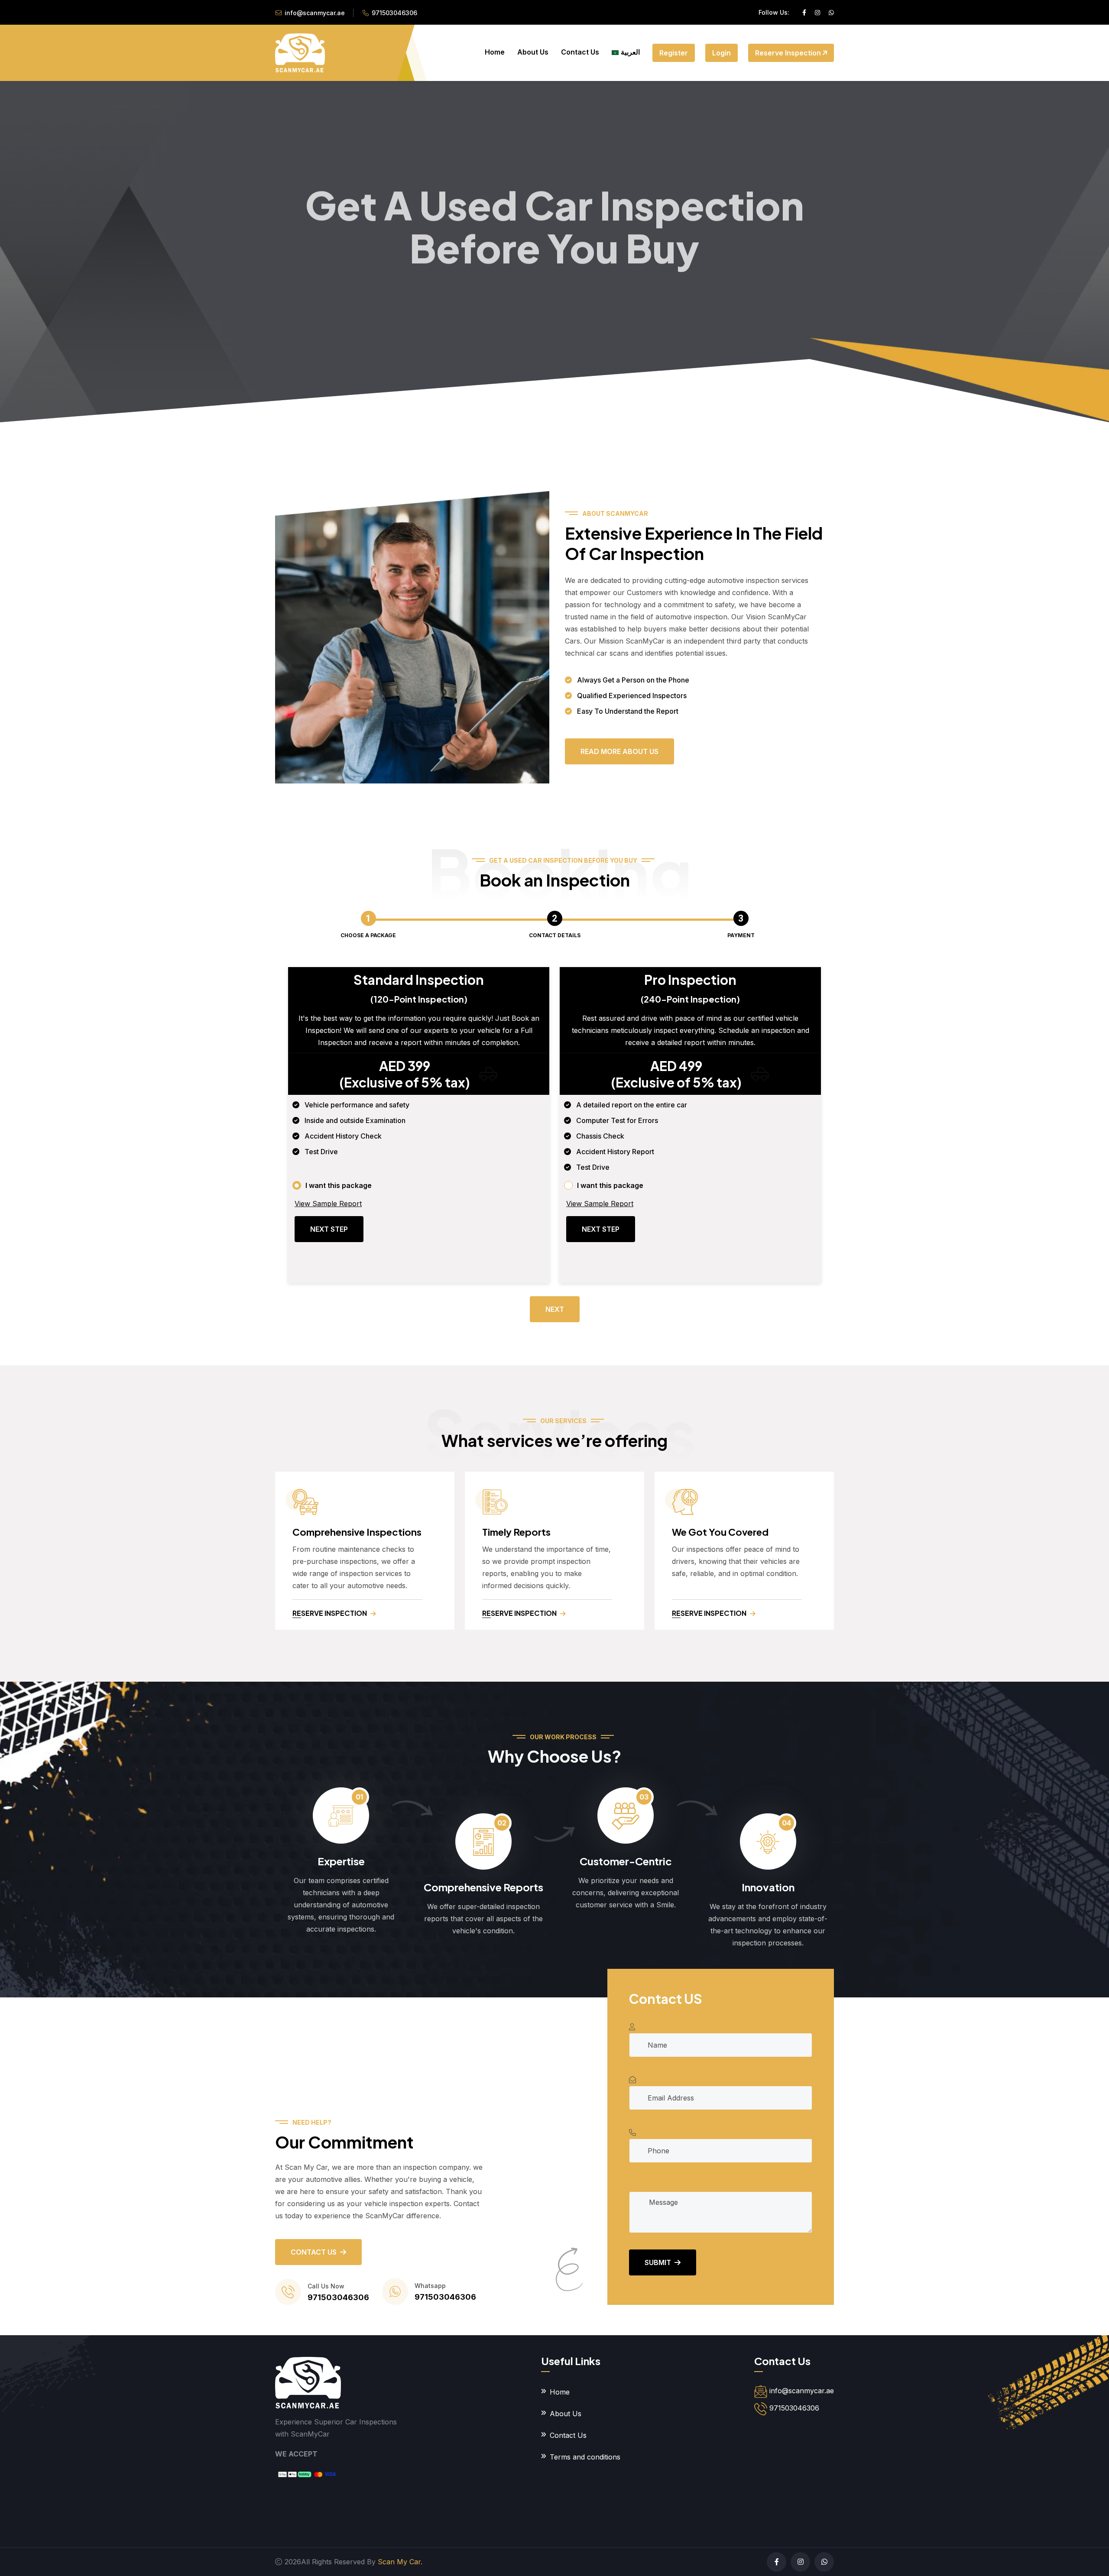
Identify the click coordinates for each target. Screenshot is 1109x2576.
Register (674, 53)
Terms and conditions (585, 2457)
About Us (533, 52)
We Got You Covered (720, 1532)
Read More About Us (619, 751)
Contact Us (580, 52)
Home (495, 52)
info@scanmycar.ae (315, 13)
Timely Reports (516, 1532)
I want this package (339, 1185)
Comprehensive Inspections (357, 1532)
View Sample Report (328, 1204)
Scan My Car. (400, 2562)
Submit (658, 2262)
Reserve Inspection (789, 53)
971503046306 (394, 13)
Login (721, 53)
